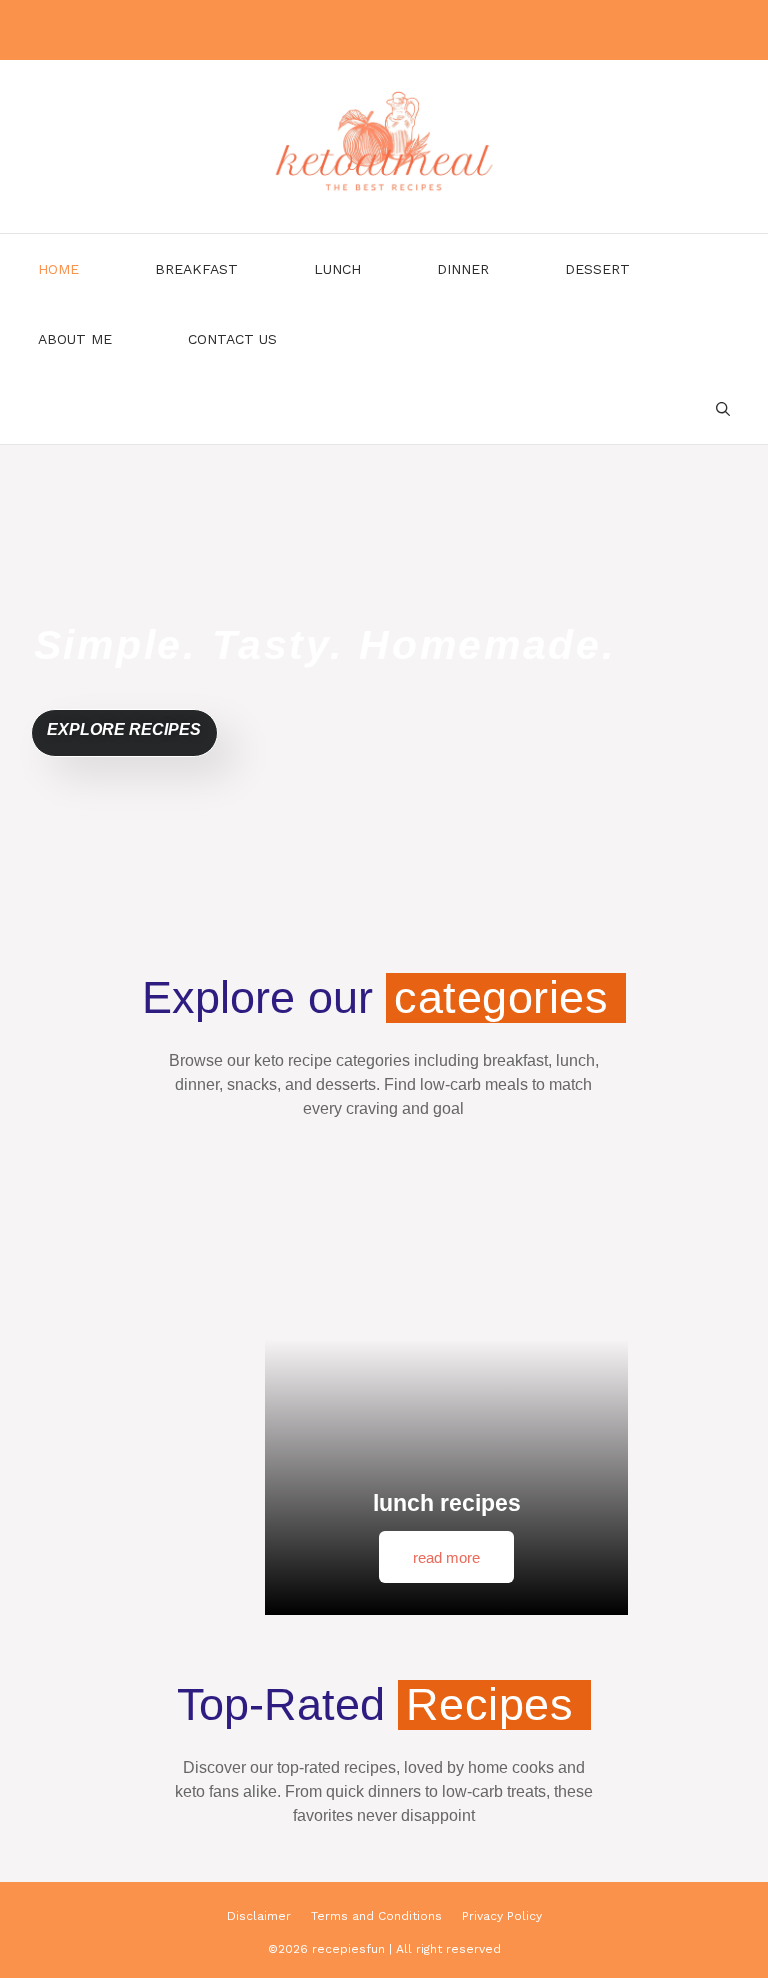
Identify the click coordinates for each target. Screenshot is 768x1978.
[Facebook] (332, 30)
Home (58, 269)
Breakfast (196, 269)
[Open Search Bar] (723, 409)
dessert (597, 269)
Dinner (463, 269)
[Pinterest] (428, 30)
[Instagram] (380, 30)
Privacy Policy (502, 1916)
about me (75, 339)
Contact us (232, 339)
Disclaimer (259, 1916)
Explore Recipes (124, 729)
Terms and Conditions (376, 1916)
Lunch (337, 269)
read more (446, 1557)
